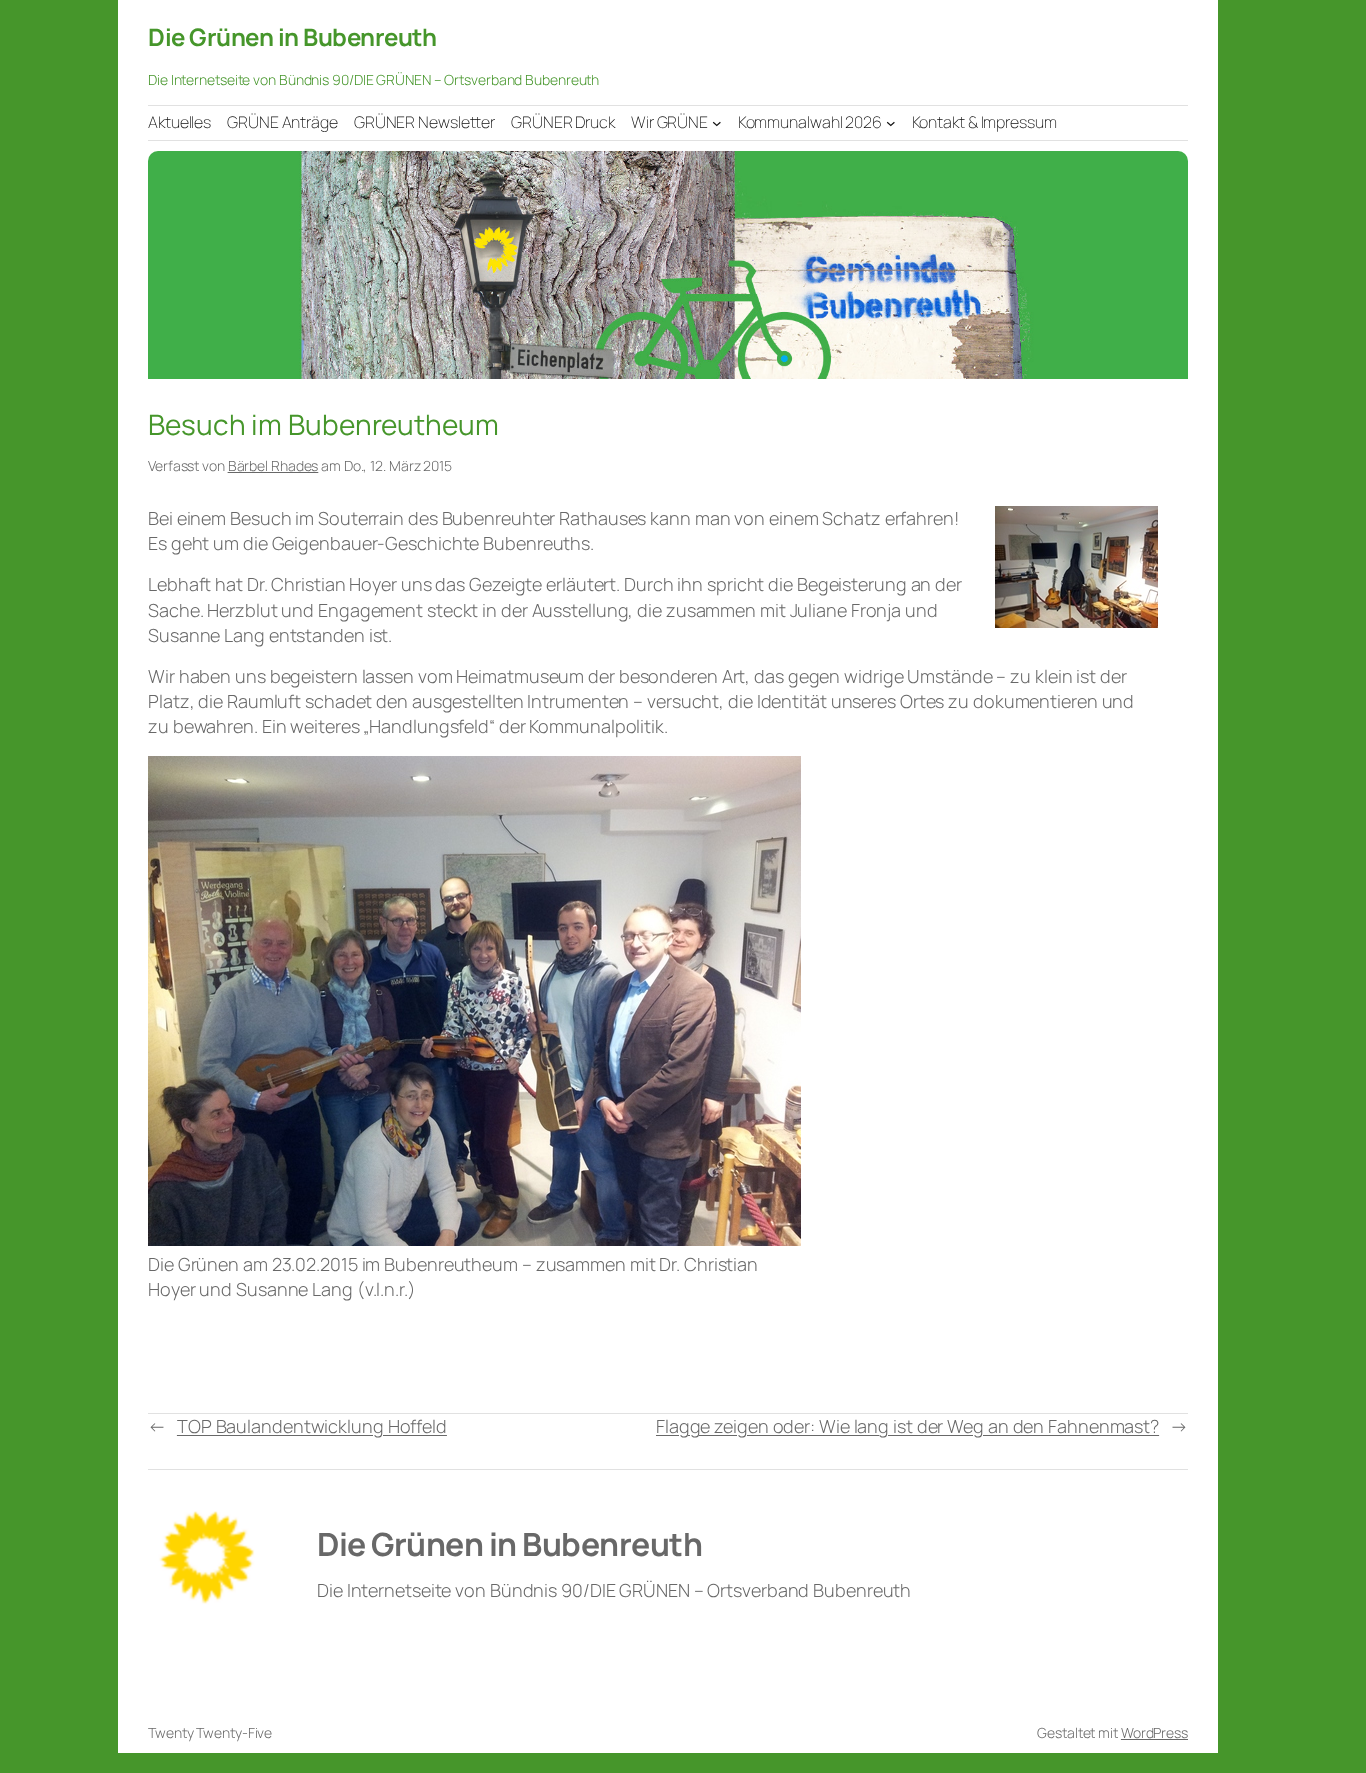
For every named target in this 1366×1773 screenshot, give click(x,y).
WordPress (1154, 1732)
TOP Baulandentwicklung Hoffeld (312, 1426)
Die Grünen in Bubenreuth (292, 36)
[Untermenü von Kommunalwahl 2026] (891, 122)
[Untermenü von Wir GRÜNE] (717, 122)
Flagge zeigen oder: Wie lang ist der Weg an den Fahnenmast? (907, 1426)
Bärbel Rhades (273, 465)
